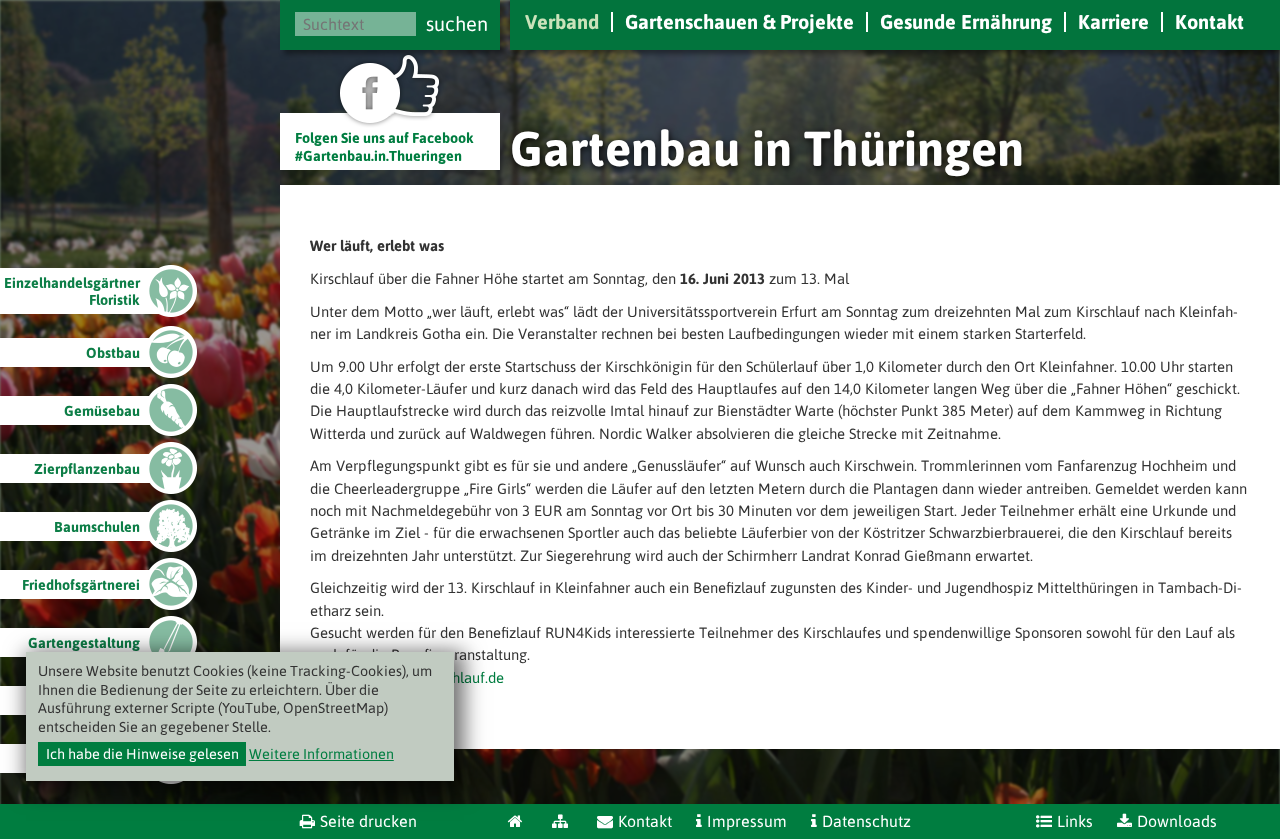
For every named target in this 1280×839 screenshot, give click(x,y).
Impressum (747, 821)
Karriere (1113, 21)
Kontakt (1209, 21)
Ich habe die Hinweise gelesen (142, 754)
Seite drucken (368, 821)
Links (1075, 821)
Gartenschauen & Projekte (739, 21)
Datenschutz (866, 821)
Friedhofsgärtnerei (81, 585)
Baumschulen (97, 527)
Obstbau (113, 353)
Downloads (1177, 821)
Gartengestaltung (84, 643)
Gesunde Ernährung (966, 21)
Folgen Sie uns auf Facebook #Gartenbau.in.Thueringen (384, 146)
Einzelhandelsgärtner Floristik (72, 291)
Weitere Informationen (321, 754)
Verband (562, 21)
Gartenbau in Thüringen (767, 148)
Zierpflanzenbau (87, 469)
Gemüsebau (102, 411)
